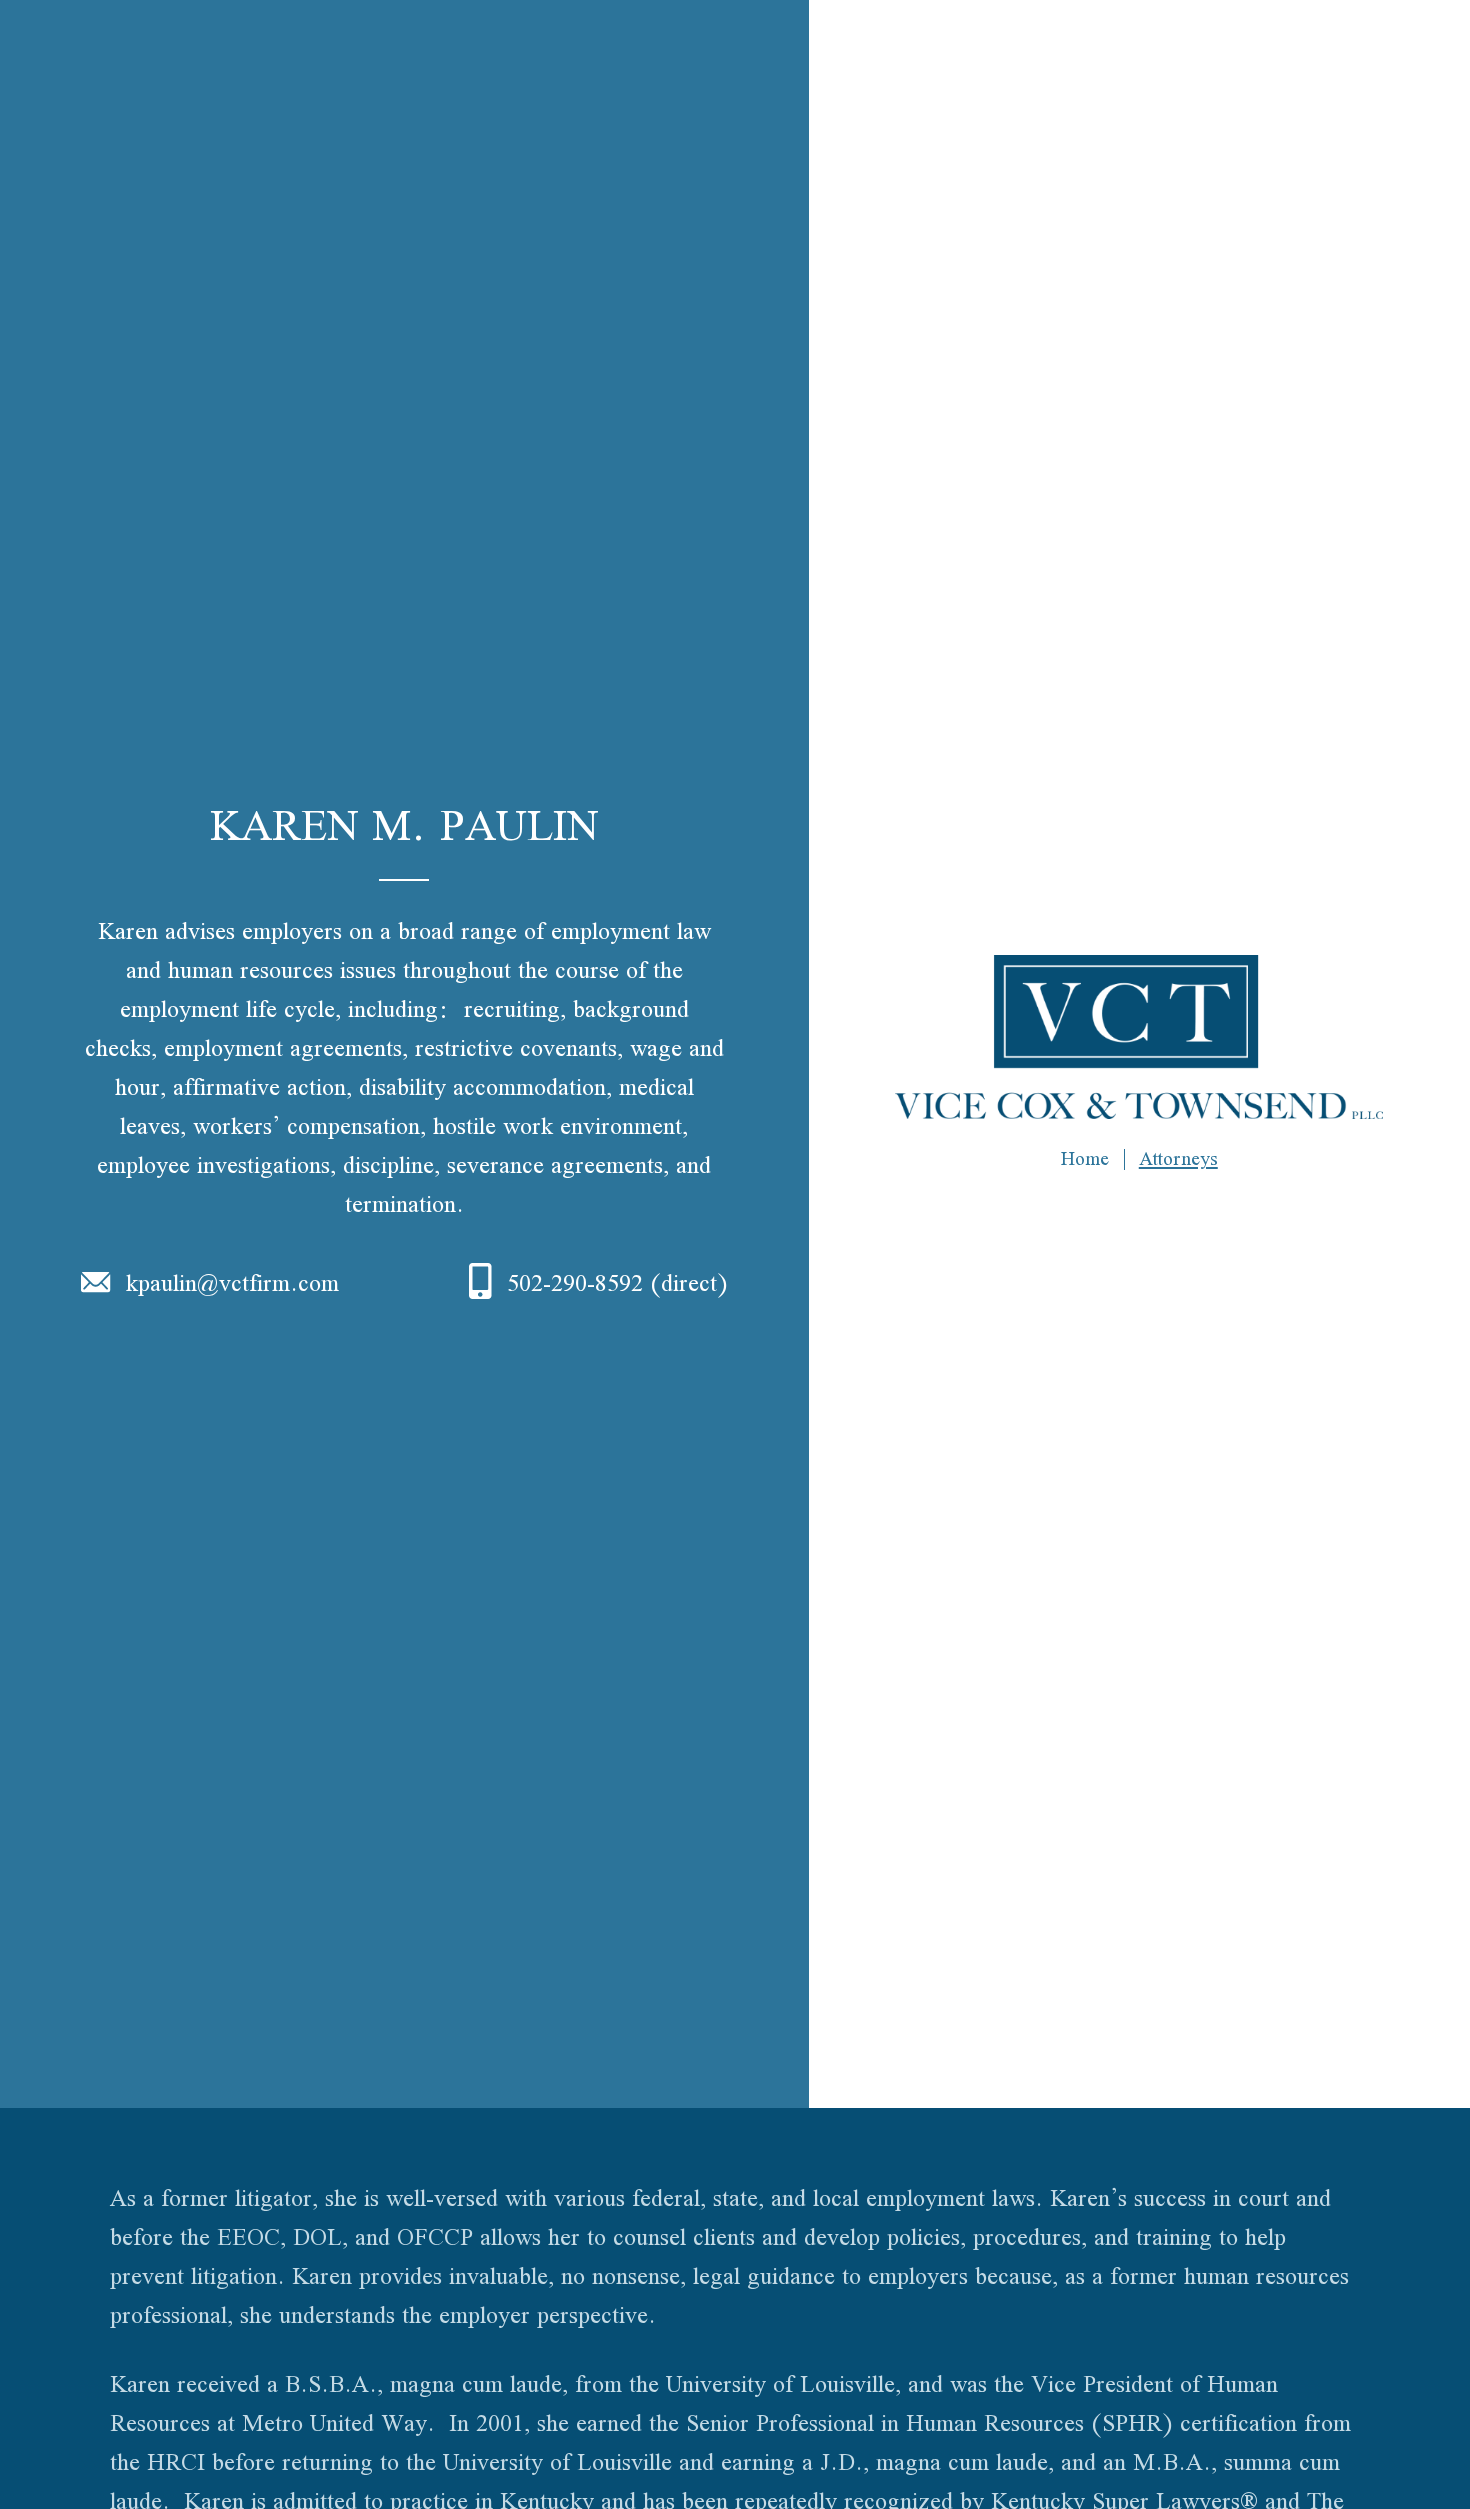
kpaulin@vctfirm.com (232, 1282)
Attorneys (1178, 1158)
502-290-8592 (575, 1282)
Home (1085, 1158)
